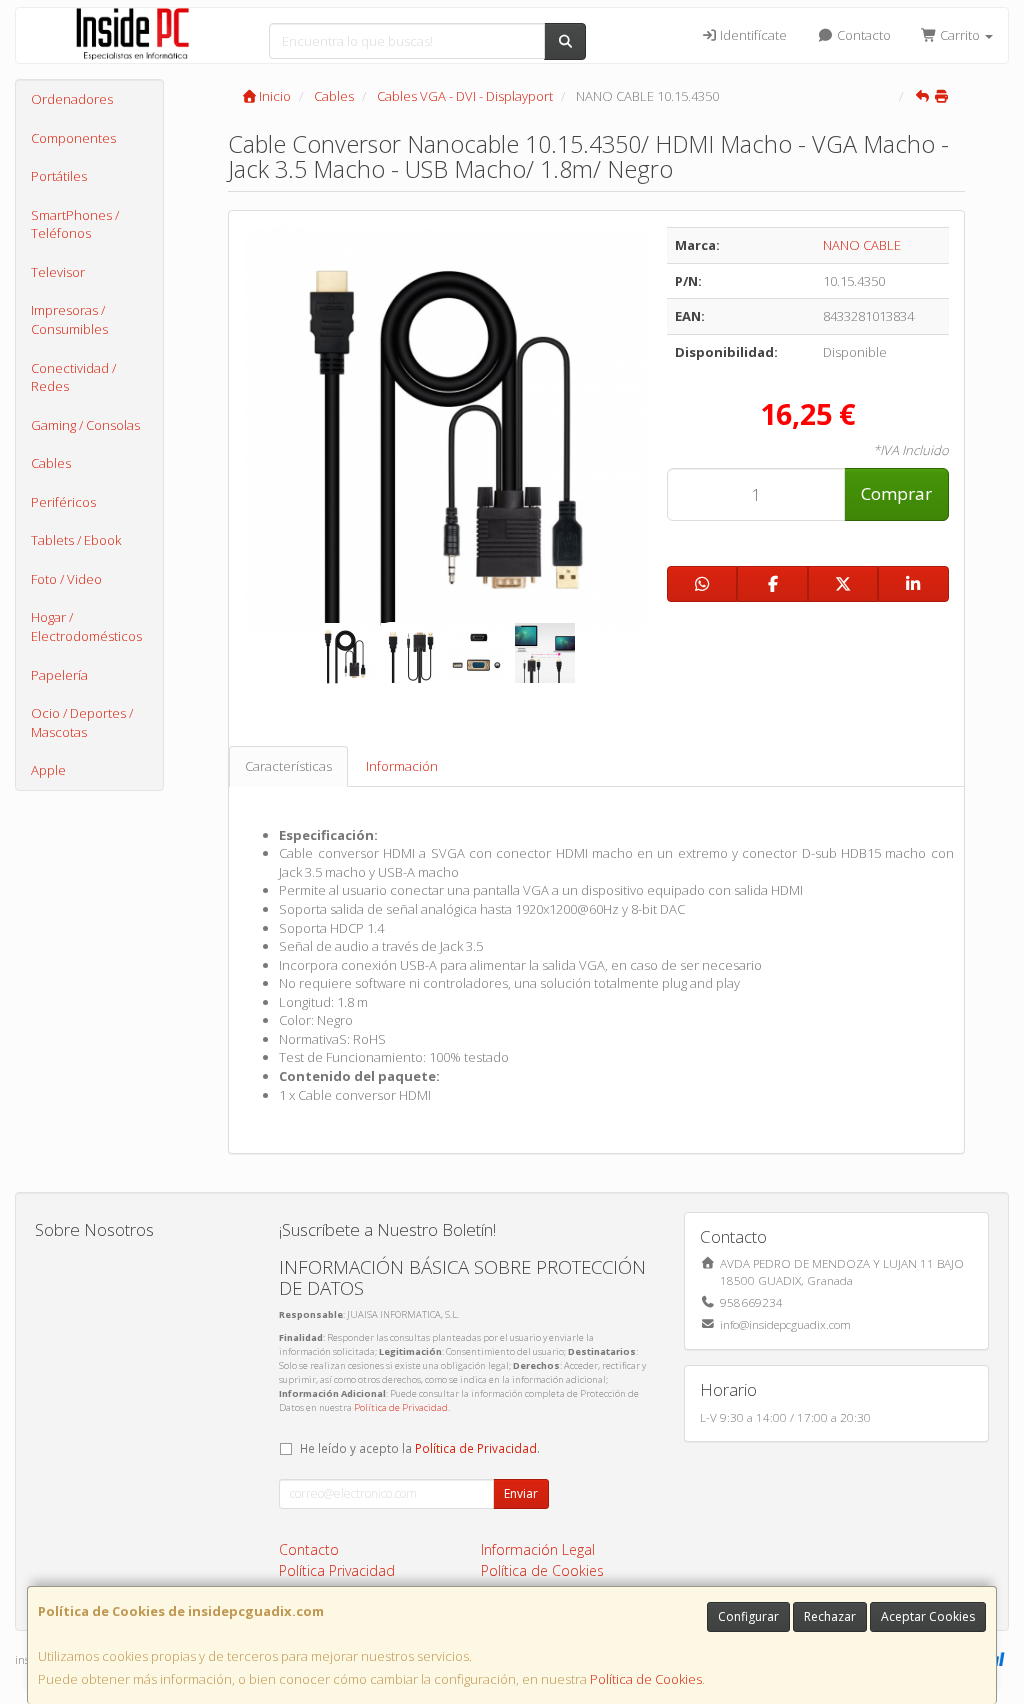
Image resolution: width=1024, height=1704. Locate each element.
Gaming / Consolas (85, 425)
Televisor (58, 272)
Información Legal (538, 1549)
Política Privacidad (337, 1570)
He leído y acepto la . (420, 1448)
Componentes (73, 138)
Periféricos (63, 502)
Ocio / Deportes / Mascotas (82, 722)
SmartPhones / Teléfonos (75, 224)
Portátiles (59, 176)
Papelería (59, 675)
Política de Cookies (646, 1679)
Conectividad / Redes (73, 377)
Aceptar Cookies (928, 1616)
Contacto (862, 35)
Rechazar (830, 1616)
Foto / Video (66, 579)
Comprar (896, 493)
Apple (48, 770)
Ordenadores (72, 99)
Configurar (748, 1616)
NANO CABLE (862, 245)
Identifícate (752, 35)
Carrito (960, 35)
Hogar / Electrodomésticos (86, 626)
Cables (51, 463)
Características (288, 766)
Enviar (521, 1493)
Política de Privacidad (401, 1407)
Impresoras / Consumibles (69, 319)
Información (402, 766)
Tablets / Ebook (76, 540)
